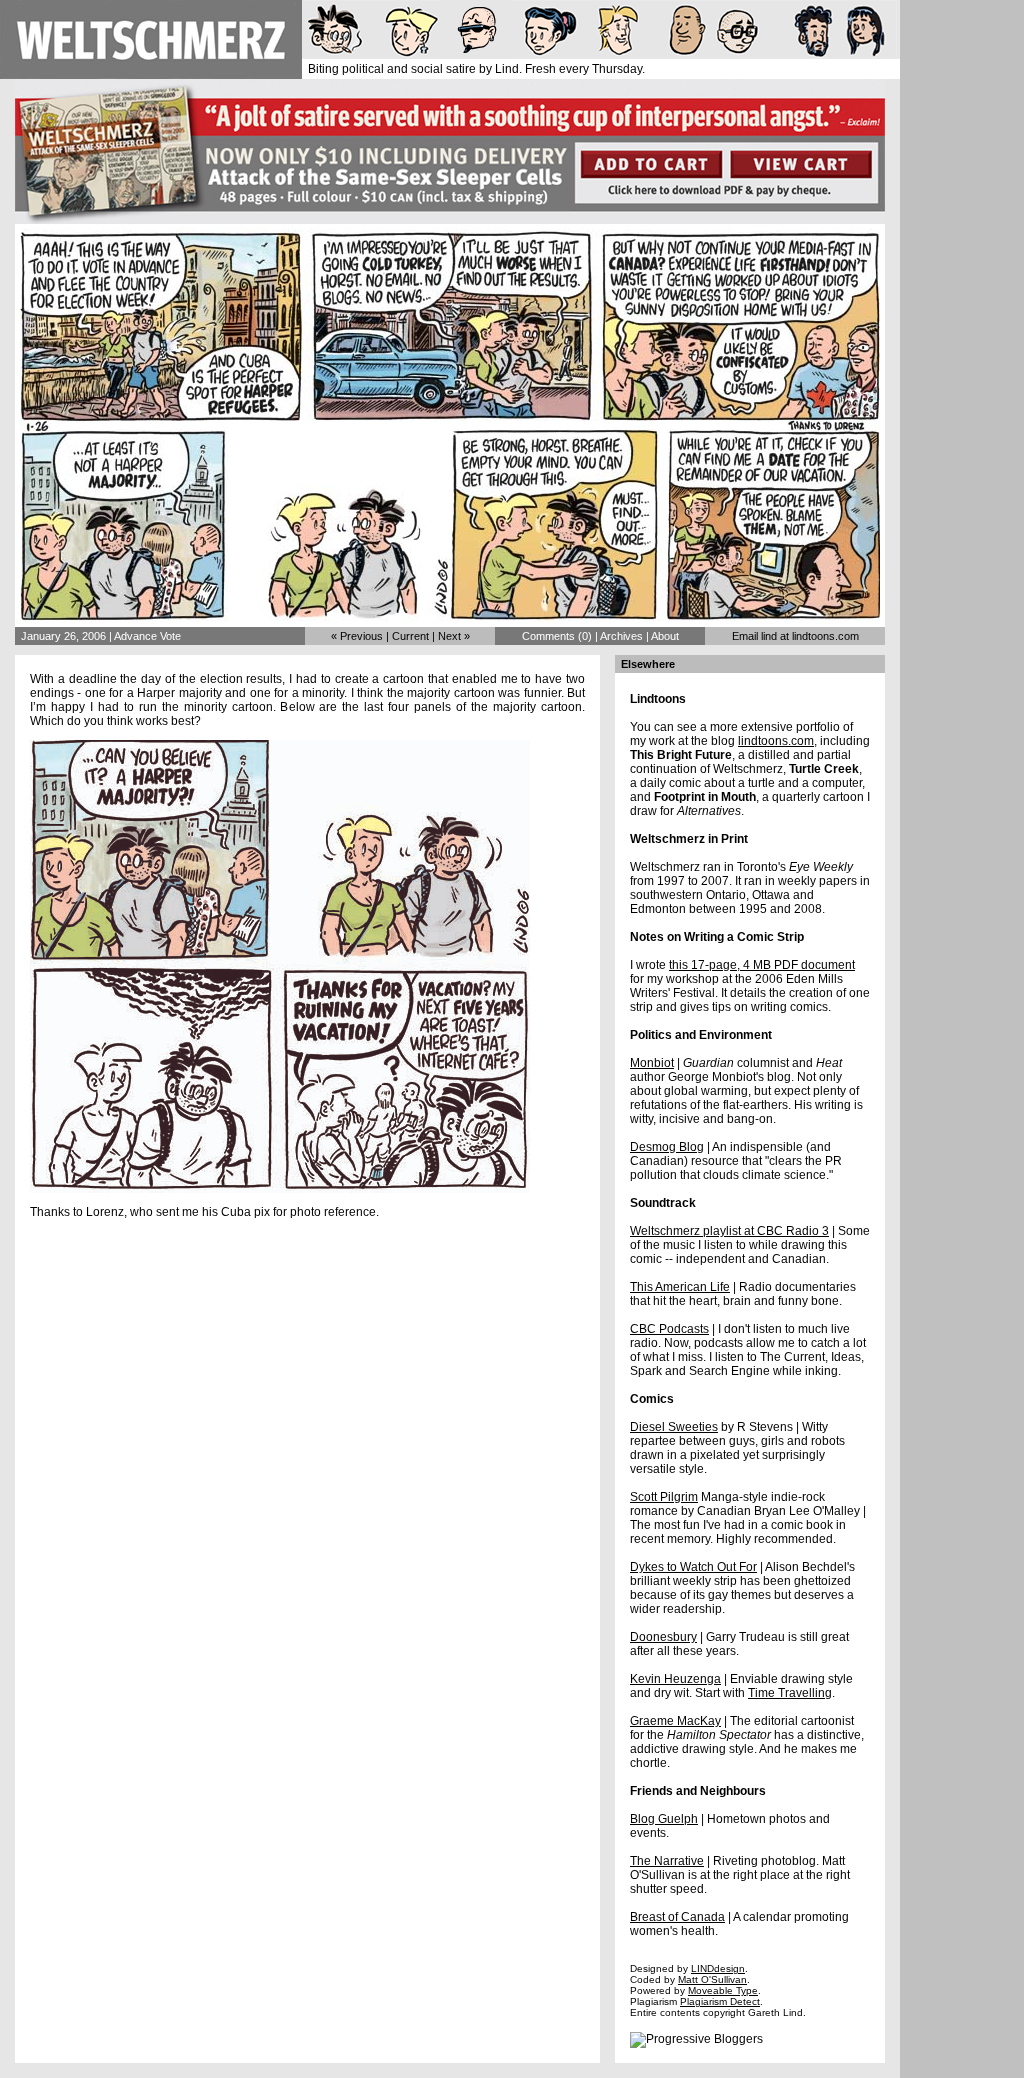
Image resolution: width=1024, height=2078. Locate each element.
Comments (548, 636)
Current (410, 636)
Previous (361, 636)
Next (449, 636)
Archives (621, 636)
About (665, 636)
